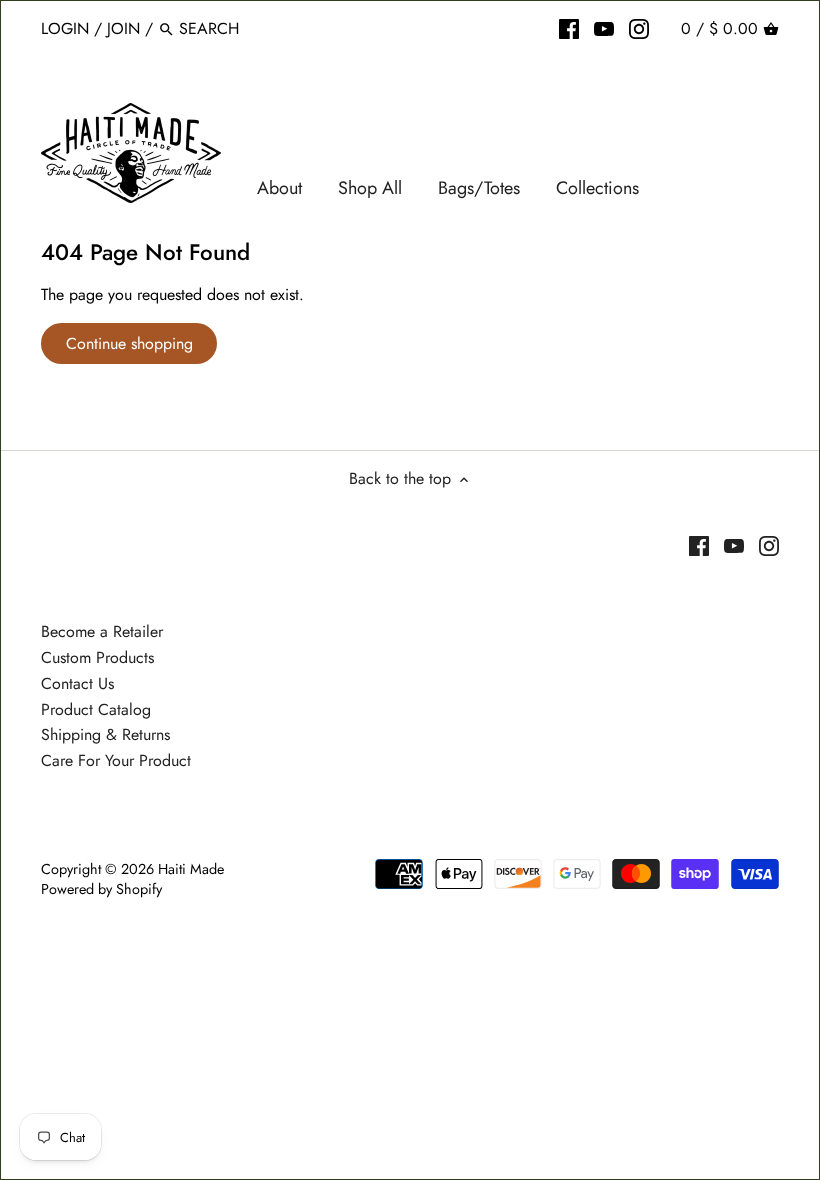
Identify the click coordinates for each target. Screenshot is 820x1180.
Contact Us (77, 683)
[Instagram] (639, 28)
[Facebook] (569, 28)
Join (123, 28)
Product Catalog (96, 709)
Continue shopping (129, 343)
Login (65, 28)
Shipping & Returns (105, 734)
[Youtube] (604, 28)
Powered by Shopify (101, 889)
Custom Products (97, 657)
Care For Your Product (116, 760)
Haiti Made (191, 869)
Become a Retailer (102, 631)
